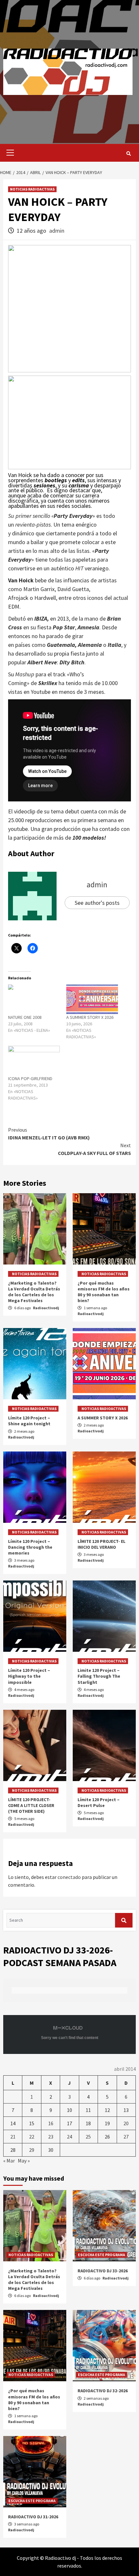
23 (51, 2137)
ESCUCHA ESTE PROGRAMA (102, 2255)
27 (126, 2137)
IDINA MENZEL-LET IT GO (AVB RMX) (49, 1134)
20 (126, 2123)
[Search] (128, 154)
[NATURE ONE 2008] (34, 999)
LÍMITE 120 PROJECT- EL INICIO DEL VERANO (102, 1544)
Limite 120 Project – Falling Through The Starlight (99, 1676)
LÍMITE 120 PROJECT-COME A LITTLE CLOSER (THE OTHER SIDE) (31, 1805)
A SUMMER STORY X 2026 (90, 1017)
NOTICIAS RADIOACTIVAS (32, 189)
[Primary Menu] (9, 153)
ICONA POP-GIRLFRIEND (30, 1078)
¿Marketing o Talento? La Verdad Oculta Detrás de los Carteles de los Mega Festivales (34, 1292)
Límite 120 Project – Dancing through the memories (30, 1547)
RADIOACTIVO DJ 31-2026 (33, 2517)
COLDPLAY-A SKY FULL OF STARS (94, 1149)
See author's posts (97, 903)
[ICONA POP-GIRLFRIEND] (34, 1061)
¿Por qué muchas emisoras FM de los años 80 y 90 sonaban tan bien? (104, 1292)
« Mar (9, 2161)
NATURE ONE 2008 (25, 1017)
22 (32, 2137)
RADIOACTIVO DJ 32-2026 (103, 2391)
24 (69, 2137)
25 (88, 2137)
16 (51, 2123)
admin (57, 231)
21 (13, 2137)
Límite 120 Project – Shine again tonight (29, 1421)
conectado (69, 1877)
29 (32, 2150)
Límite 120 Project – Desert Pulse (99, 1802)
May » (24, 2161)
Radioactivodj (46, 1308)
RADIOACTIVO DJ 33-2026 (103, 2271)
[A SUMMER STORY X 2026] (92, 999)
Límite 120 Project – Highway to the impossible (29, 1676)
